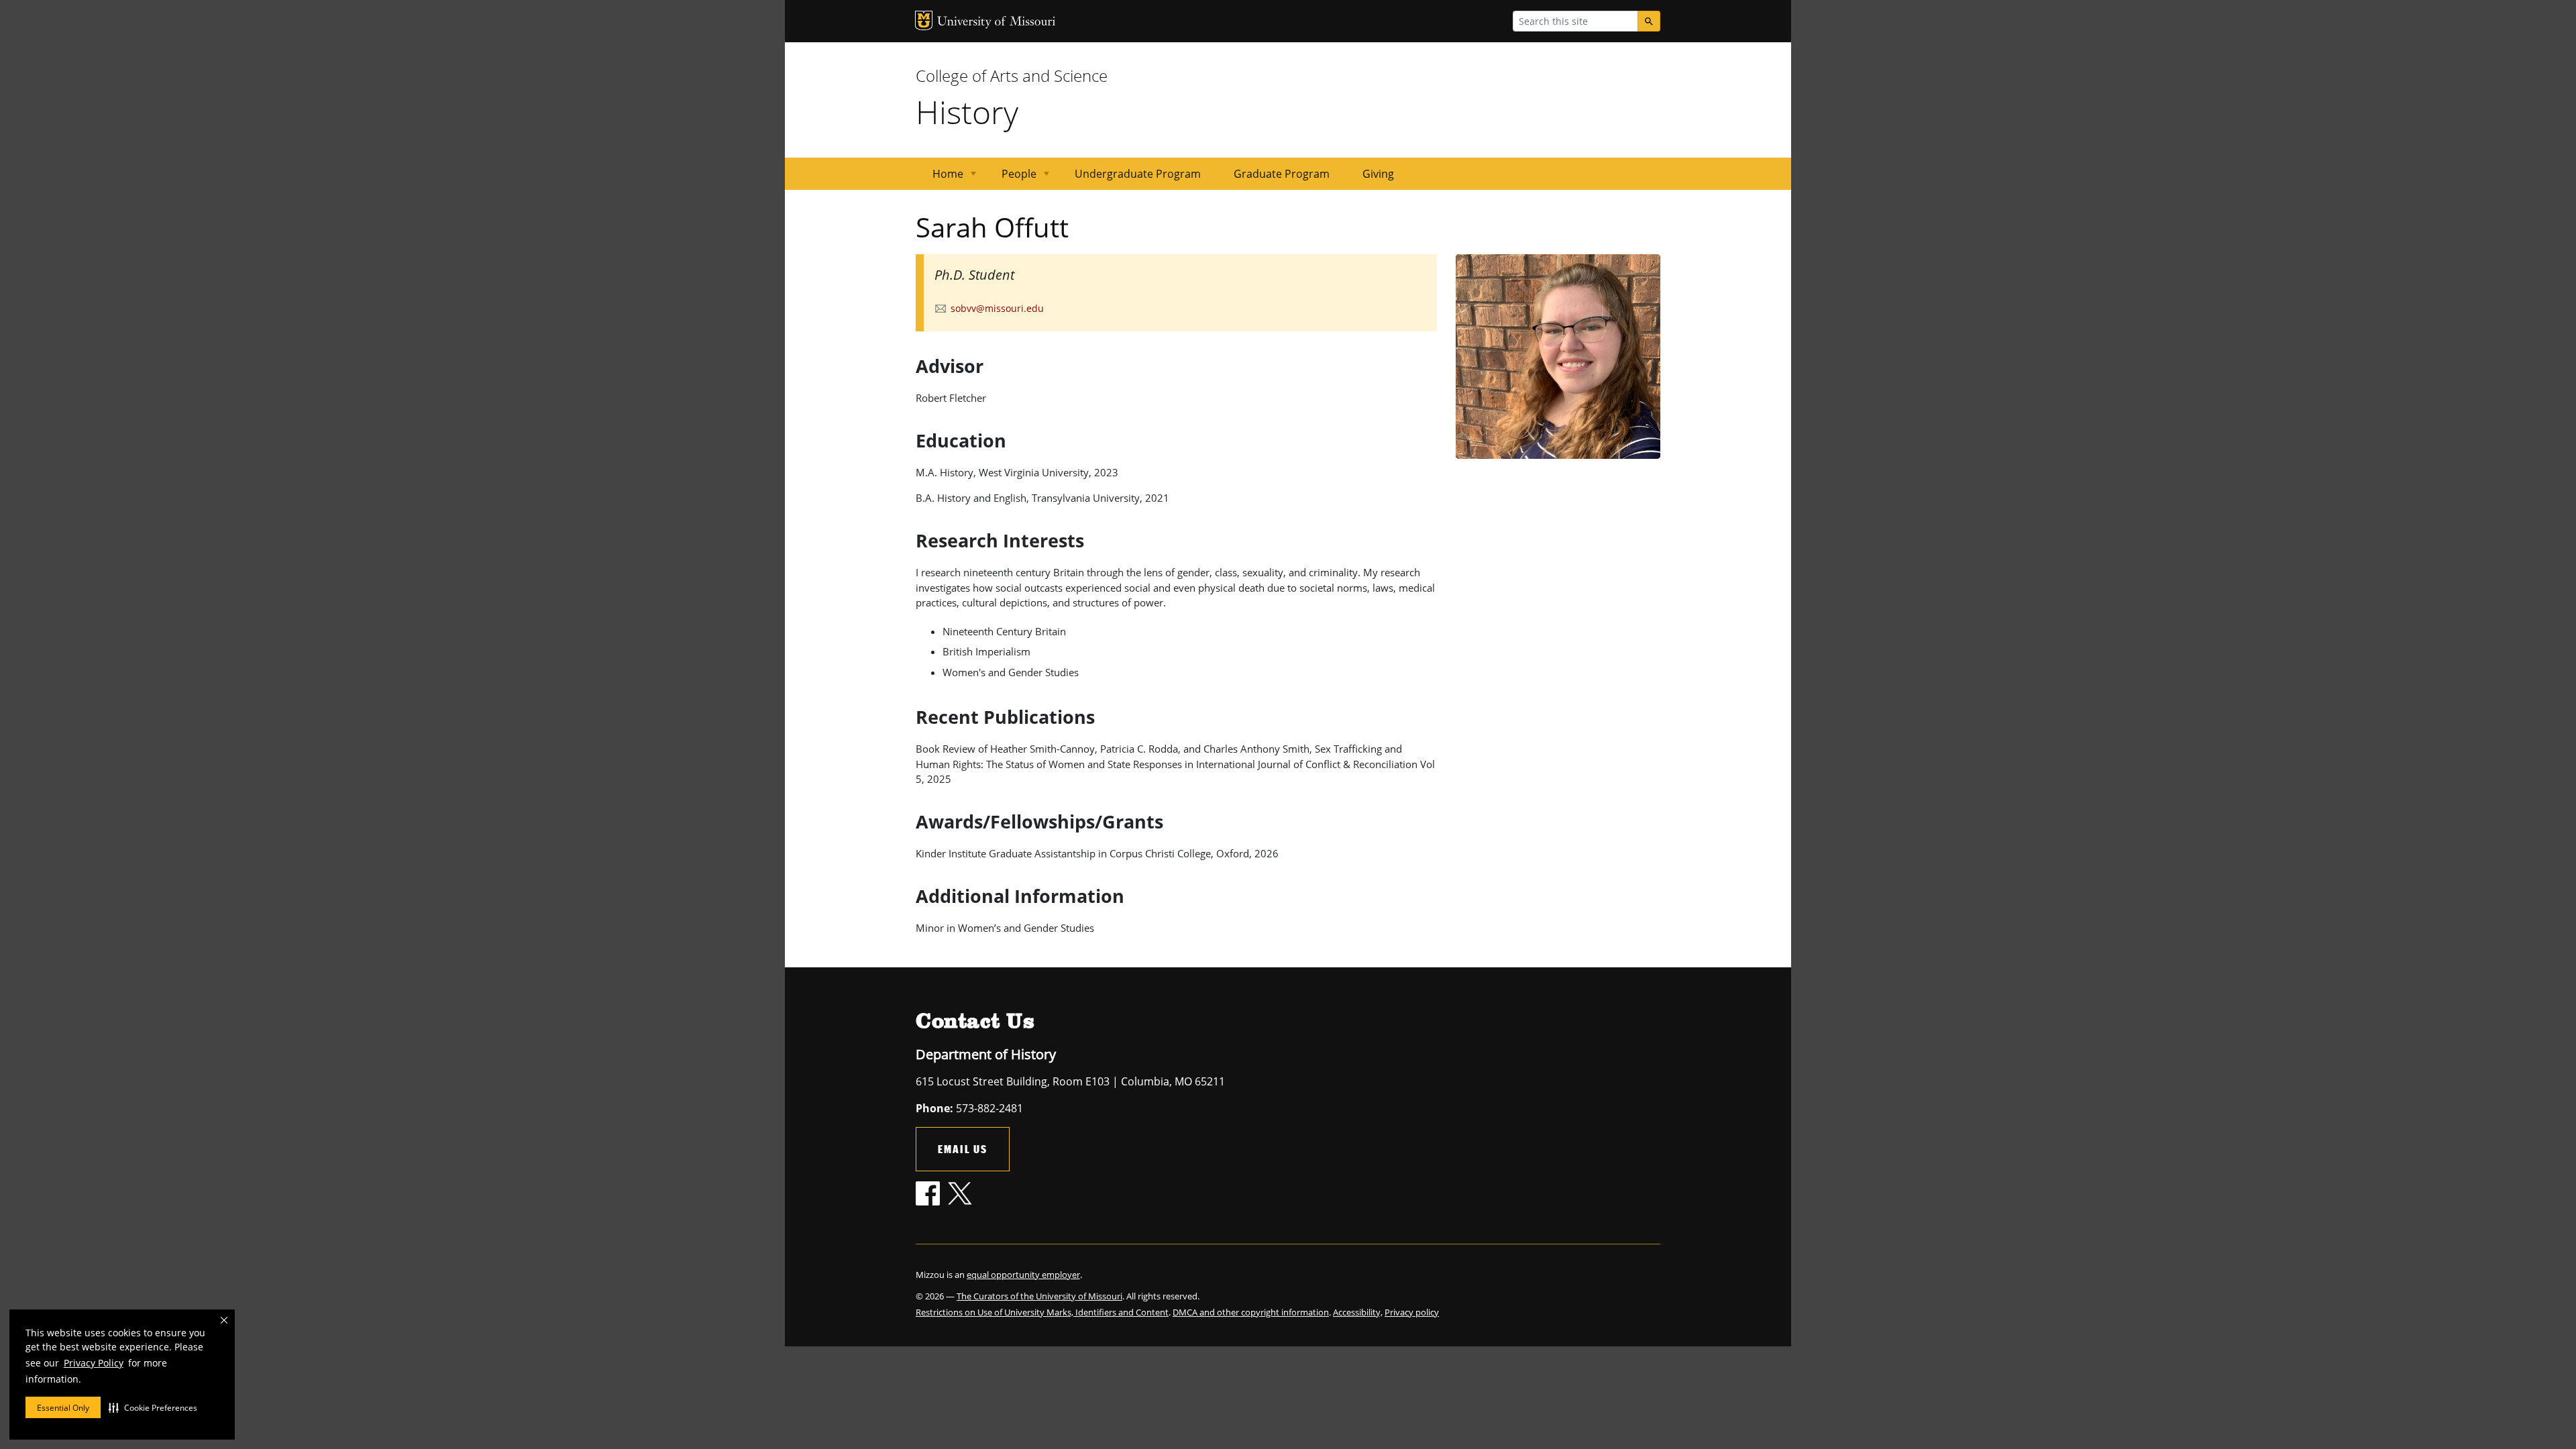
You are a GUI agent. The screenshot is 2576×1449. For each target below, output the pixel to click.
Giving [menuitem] (1378, 174)
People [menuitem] (1011, 178)
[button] (153, 1407)
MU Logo (924, 20)
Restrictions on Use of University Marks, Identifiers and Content (1042, 1312)
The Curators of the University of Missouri (1039, 1296)
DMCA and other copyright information (1251, 1312)
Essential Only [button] (63, 1408)
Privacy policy (1412, 1312)
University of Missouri (997, 22)
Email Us (963, 1149)
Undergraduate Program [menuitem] (1138, 174)
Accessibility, (1358, 1312)
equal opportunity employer (1023, 1275)
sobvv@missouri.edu (997, 308)
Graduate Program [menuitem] (1282, 174)
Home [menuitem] (940, 178)
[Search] (1649, 21)
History (967, 112)
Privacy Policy (94, 1363)
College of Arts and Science (1012, 75)
